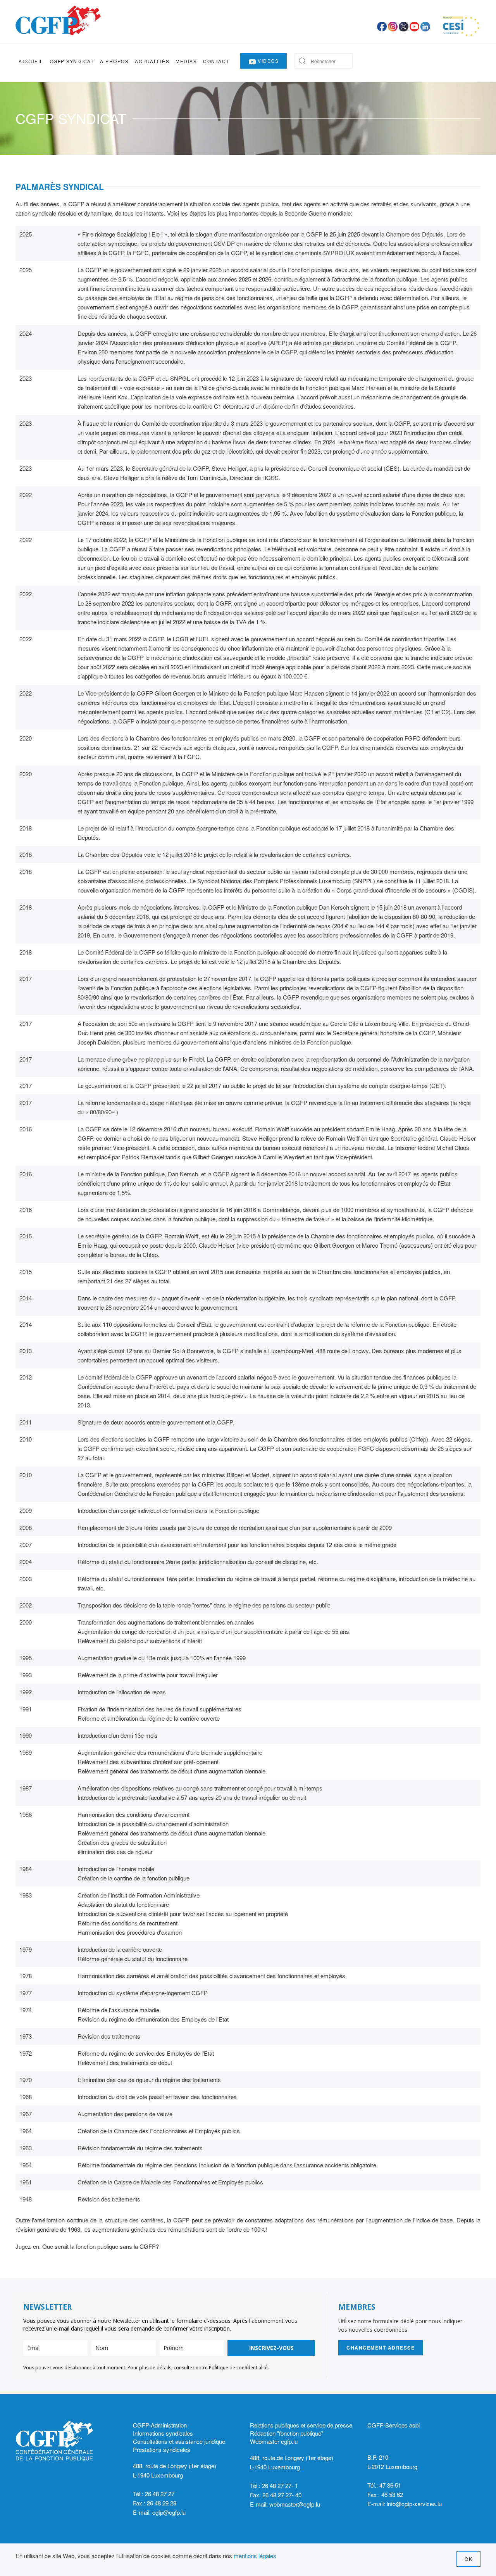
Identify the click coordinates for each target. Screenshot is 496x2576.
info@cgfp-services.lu (414, 2504)
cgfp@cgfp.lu (169, 2512)
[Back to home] (58, 21)
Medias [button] (186, 61)
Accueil (31, 61)
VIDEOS (268, 61)
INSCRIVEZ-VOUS (271, 2348)
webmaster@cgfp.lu (295, 2504)
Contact (216, 61)
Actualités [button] (152, 61)
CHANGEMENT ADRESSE (381, 2348)
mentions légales (255, 2556)
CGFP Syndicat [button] (72, 61)
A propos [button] (114, 61)
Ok (468, 2559)
